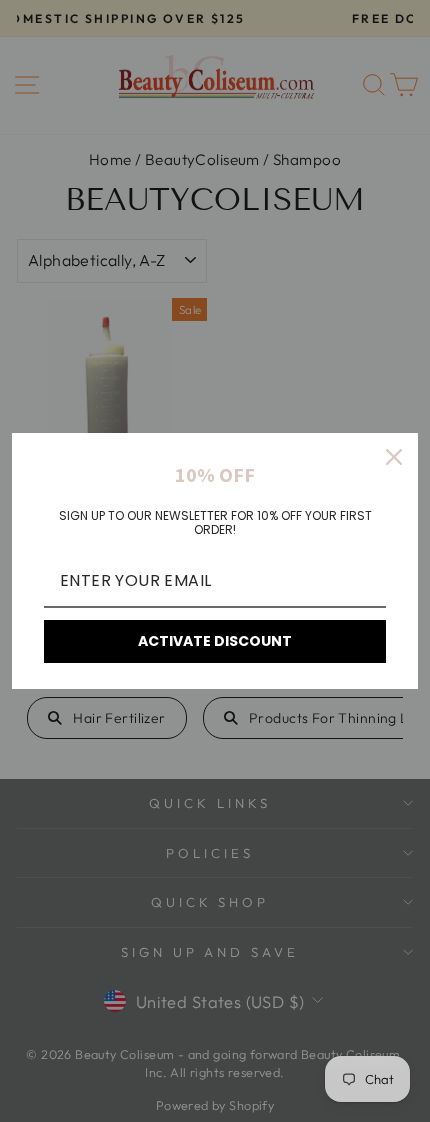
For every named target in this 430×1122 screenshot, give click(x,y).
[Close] (394, 457)
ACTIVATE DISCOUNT (215, 641)
